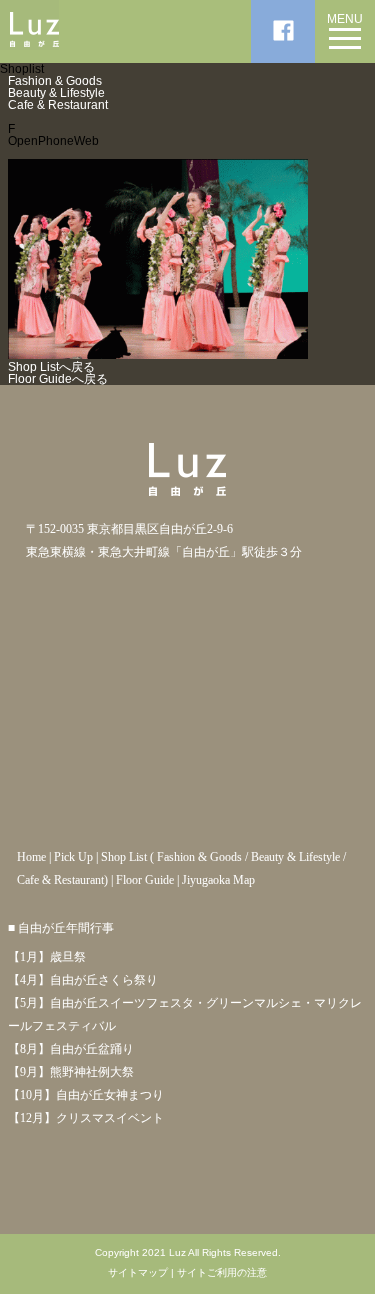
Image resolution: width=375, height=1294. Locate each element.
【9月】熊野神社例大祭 (71, 1072)
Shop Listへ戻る (51, 367)
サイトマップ (138, 1273)
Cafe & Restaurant (58, 105)
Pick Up (73, 857)
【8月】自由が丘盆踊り (71, 1049)
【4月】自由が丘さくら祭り (83, 980)
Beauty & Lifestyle (56, 93)
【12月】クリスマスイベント (86, 1118)
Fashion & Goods (55, 81)
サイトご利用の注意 (222, 1273)
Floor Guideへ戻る (58, 379)
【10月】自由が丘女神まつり (86, 1095)
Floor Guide (145, 880)
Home (31, 857)
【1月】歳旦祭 (47, 957)
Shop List (124, 857)
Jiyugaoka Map (218, 880)
